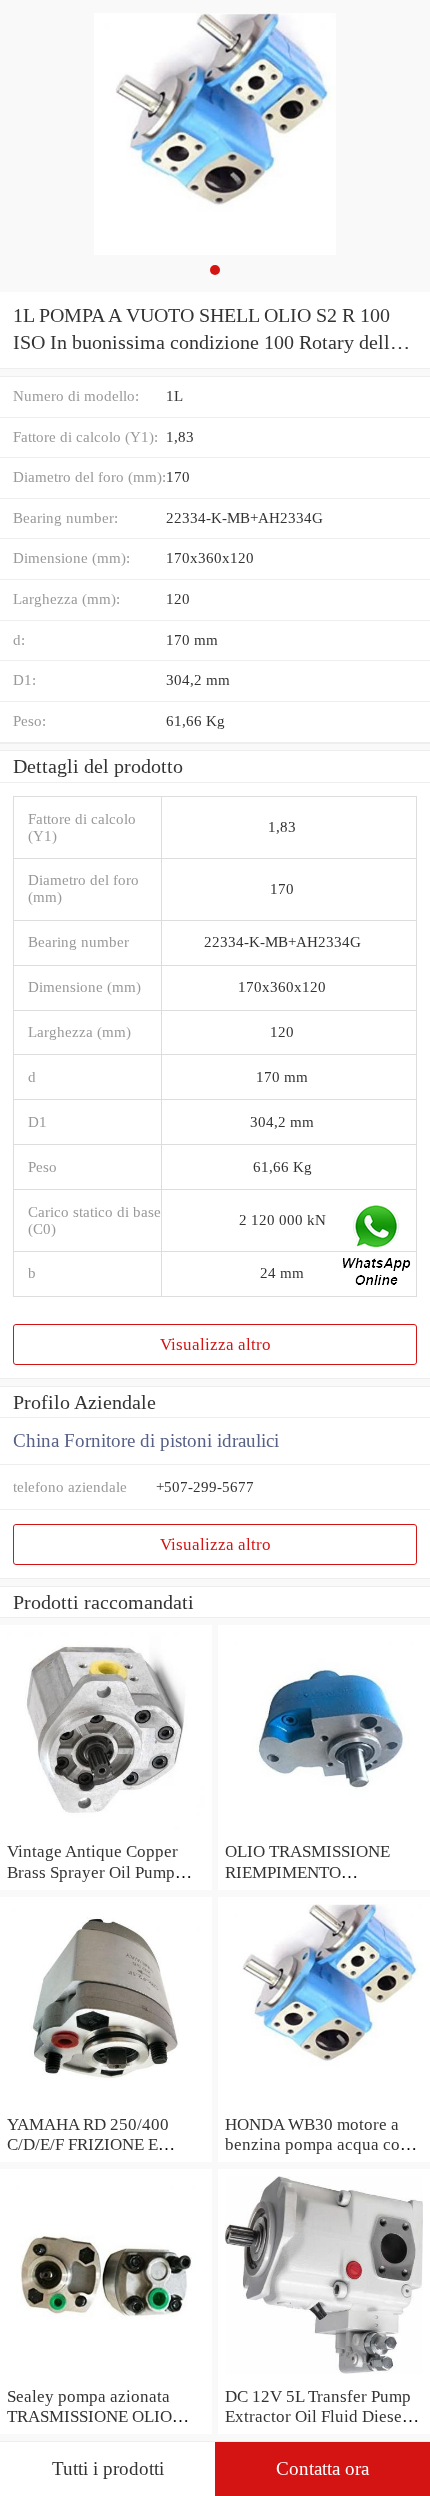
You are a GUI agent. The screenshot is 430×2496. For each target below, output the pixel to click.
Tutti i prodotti (108, 2468)
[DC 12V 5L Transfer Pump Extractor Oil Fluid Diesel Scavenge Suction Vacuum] (324, 2375)
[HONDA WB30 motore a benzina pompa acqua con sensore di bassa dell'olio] (324, 2103)
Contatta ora (322, 2468)
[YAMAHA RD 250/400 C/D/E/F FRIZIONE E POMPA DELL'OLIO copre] (106, 2103)
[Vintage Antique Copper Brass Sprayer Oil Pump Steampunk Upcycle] (106, 1830)
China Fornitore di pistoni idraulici (146, 1440)
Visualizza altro (215, 1344)
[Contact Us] (378, 1248)
